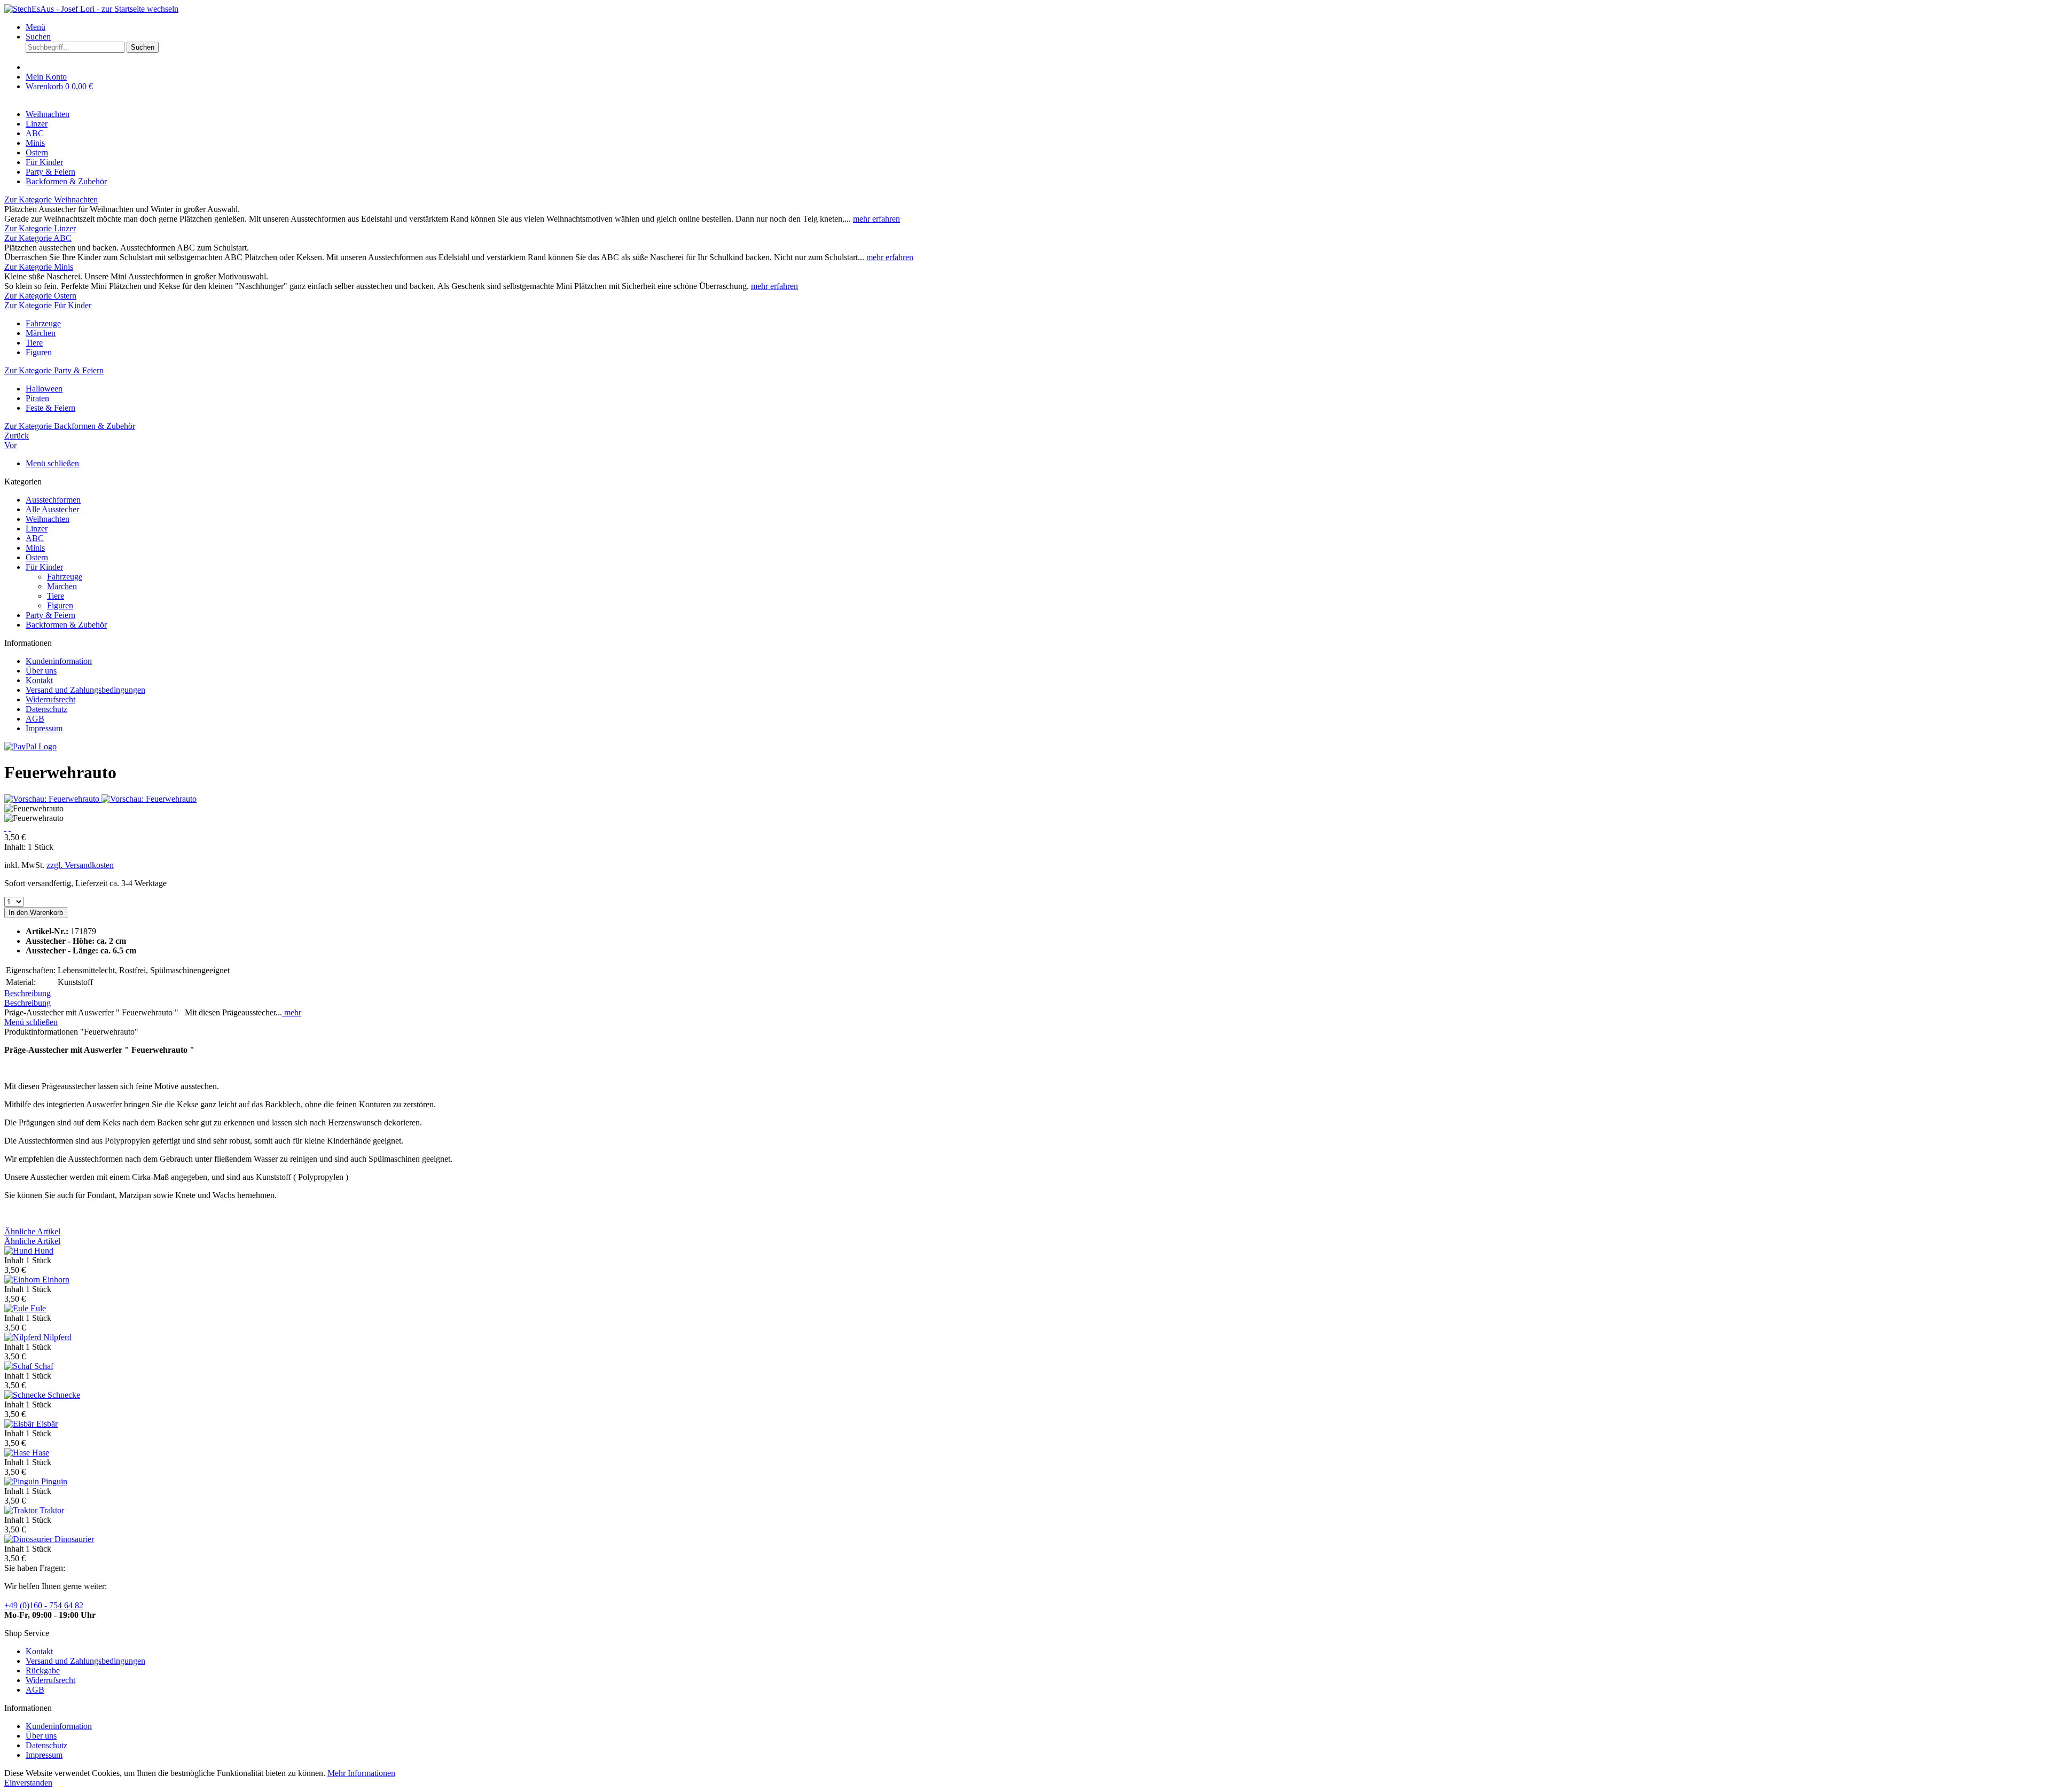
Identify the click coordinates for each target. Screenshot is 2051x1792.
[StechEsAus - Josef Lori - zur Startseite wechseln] (91, 9)
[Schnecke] (26, 1395)
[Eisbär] (20, 1424)
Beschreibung (28, 993)
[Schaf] (19, 1366)
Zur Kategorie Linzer (40, 228)
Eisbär (47, 1424)
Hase (41, 1453)
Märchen (41, 333)
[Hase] (18, 1453)
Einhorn (56, 1280)
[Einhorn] (23, 1280)
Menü (36, 27)
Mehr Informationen (361, 1773)
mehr (292, 1012)
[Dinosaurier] (29, 1539)
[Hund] (19, 1251)
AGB (35, 719)
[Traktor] (22, 1510)
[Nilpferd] (24, 1337)
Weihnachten (48, 519)
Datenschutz (46, 709)
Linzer (37, 529)
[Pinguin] (23, 1481)
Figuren (39, 352)
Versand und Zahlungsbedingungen (85, 690)
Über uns (41, 671)
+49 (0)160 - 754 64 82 (44, 1605)
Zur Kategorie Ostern (40, 296)
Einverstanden (28, 1783)
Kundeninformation (59, 661)
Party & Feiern (50, 615)
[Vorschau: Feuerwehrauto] (53, 799)
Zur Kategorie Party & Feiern (54, 370)
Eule (38, 1308)
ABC (35, 538)
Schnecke (64, 1395)
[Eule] (17, 1308)
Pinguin (54, 1481)
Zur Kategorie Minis (39, 267)
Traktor (52, 1510)
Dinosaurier (74, 1539)
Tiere (34, 343)
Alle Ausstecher (52, 509)
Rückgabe (43, 1670)
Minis (35, 548)
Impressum (44, 728)
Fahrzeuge (43, 323)
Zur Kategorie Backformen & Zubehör (70, 426)
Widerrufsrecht (50, 699)
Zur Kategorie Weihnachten (51, 199)
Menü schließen (52, 463)
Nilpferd (57, 1337)
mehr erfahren (876, 219)
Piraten (37, 398)
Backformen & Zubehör (66, 625)
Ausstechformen (53, 500)
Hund (44, 1251)
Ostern (37, 557)
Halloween (44, 389)
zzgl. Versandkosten (80, 865)
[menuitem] (1036, 27)
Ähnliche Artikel (32, 1231)
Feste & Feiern (50, 408)
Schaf (44, 1366)
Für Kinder (44, 567)
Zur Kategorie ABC (38, 238)
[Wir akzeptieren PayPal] (30, 746)
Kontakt (39, 680)
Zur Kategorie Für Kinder (48, 305)
